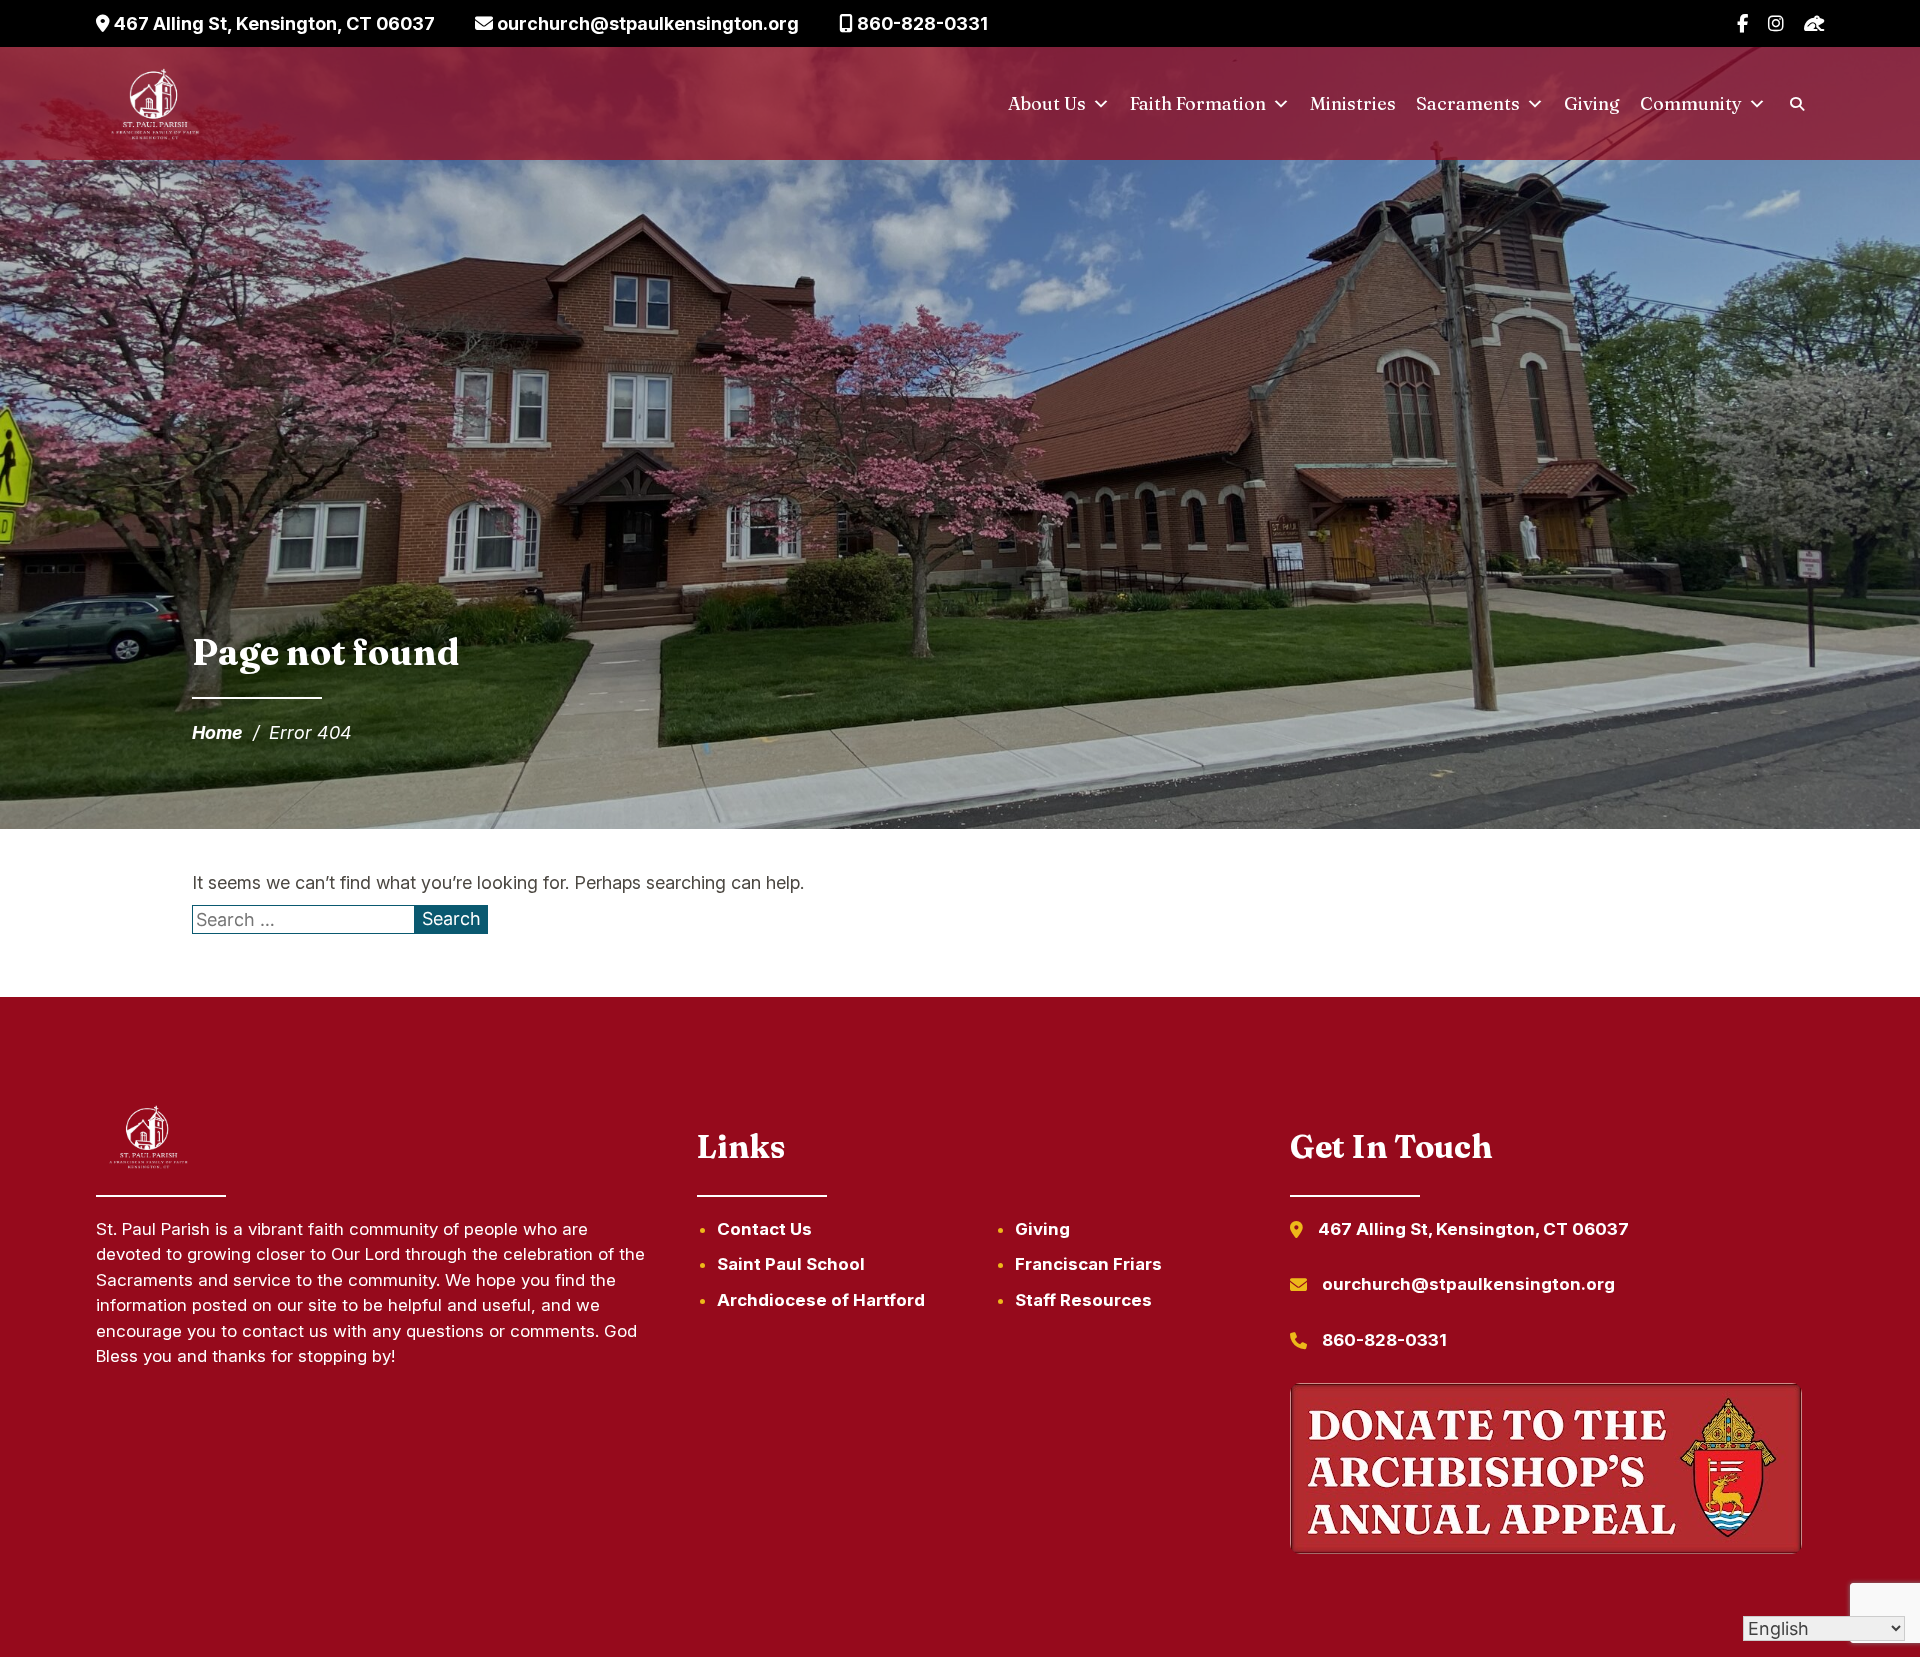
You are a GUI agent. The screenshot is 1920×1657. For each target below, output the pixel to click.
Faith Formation (1198, 103)
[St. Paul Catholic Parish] (155, 104)
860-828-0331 (920, 23)
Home (217, 732)
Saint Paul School (791, 1264)
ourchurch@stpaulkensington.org (646, 23)
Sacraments (1468, 103)
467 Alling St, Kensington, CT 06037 (272, 23)
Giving (1592, 103)
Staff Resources (1083, 1300)
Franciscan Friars (1088, 1264)
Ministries (1353, 103)
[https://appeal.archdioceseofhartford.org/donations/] (1546, 1472)
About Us (1047, 103)
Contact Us (764, 1229)
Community (1691, 103)
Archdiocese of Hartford (821, 1300)
